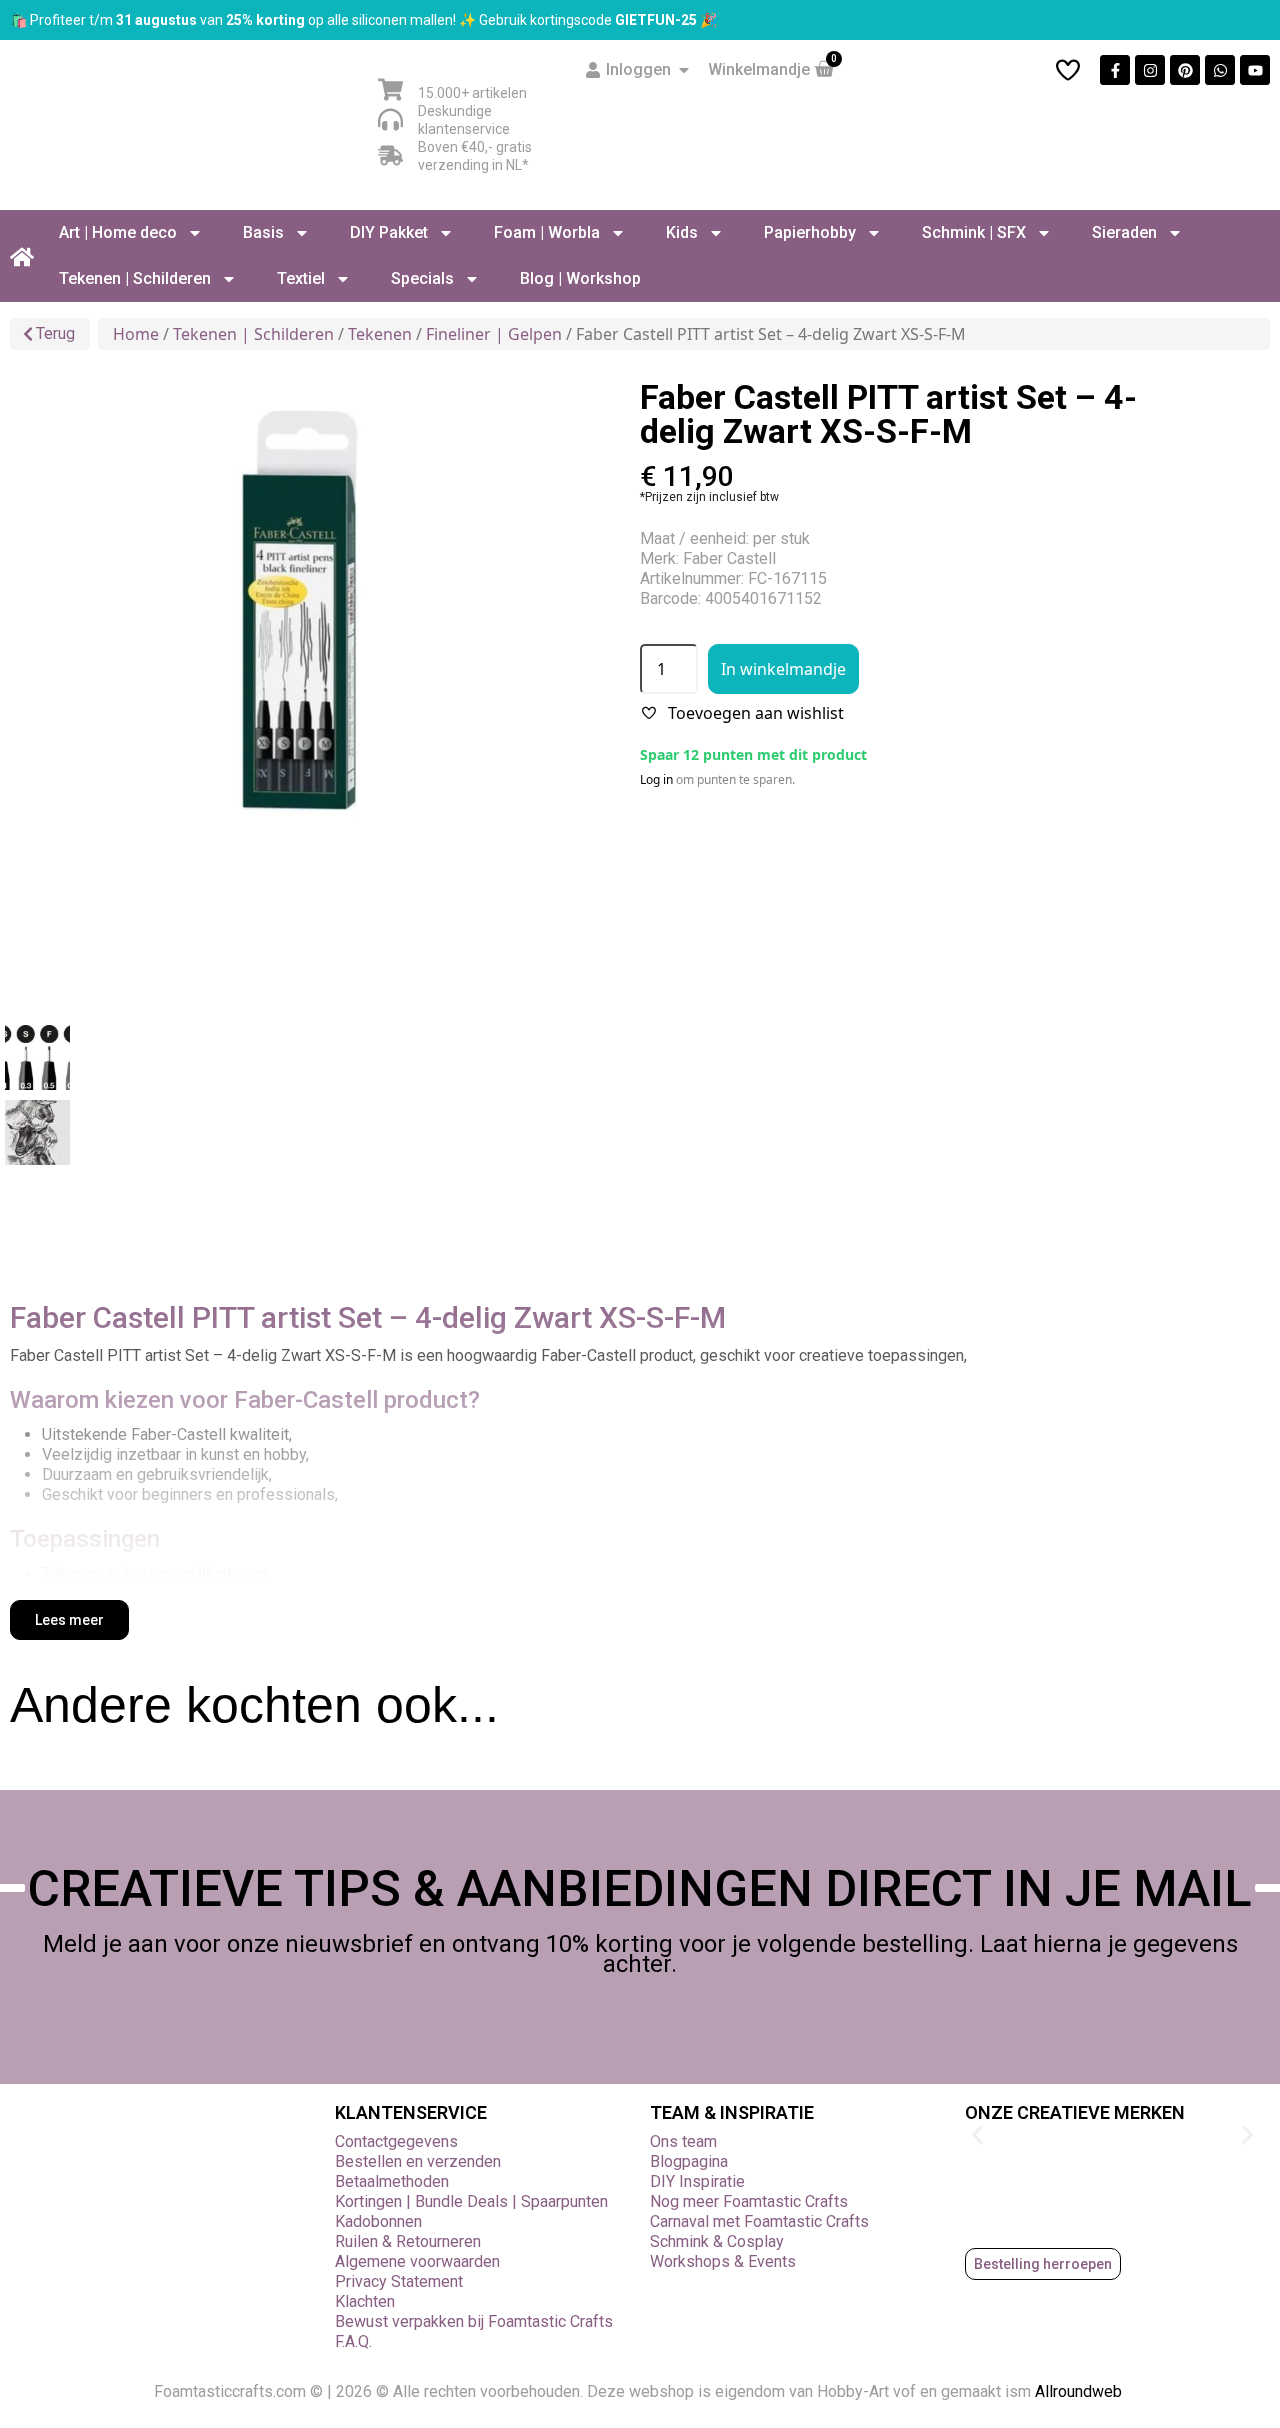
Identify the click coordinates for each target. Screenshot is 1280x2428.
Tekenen (380, 334)
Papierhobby (810, 232)
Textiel (301, 278)
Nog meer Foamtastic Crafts (749, 2201)
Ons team (683, 2141)
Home (136, 334)
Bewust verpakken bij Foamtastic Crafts (474, 2321)
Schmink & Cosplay (717, 2241)
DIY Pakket (389, 232)
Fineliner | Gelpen (494, 334)
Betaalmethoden (392, 2181)
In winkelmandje (783, 669)
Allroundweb (1080, 2391)
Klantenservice (411, 2112)
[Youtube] (1255, 70)
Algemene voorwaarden (417, 2261)
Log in (656, 779)
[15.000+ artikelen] (390, 89)
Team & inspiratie (732, 2112)
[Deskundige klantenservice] (390, 119)
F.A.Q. (353, 2341)
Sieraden (1124, 232)
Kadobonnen (378, 2221)
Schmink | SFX (974, 232)
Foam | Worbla (547, 232)
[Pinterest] (1185, 70)
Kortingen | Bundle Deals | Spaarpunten (471, 2201)
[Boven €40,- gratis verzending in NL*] (390, 155)
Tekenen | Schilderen (135, 278)
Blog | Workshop (580, 278)
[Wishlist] (1068, 70)
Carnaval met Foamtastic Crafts (759, 2221)
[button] (977, 2135)
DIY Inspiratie (697, 2181)
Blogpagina (689, 2161)
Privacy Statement (399, 2281)
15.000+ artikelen (472, 93)
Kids (682, 232)
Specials (422, 278)
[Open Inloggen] (684, 70)
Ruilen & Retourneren (408, 2241)
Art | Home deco (118, 232)
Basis (263, 232)
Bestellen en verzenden (418, 2161)
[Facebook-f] (1115, 70)
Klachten (365, 2301)
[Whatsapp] (1220, 70)
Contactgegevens (396, 2141)
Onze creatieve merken (1075, 2112)
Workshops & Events (723, 2261)
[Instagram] (1150, 70)
